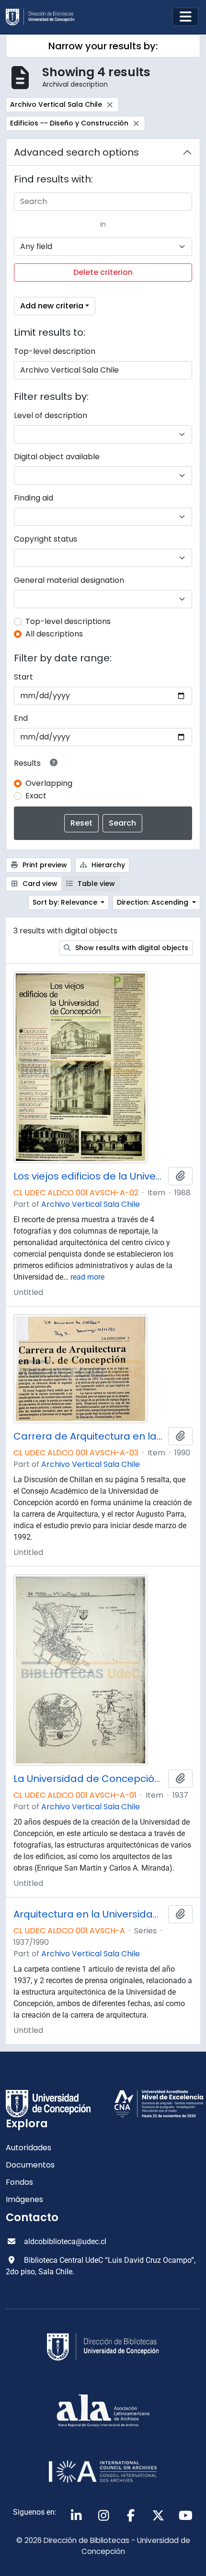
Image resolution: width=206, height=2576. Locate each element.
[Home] (44, 17)
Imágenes (24, 2199)
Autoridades (29, 2148)
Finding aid (34, 498)
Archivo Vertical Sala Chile (91, 1204)
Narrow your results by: (103, 46)
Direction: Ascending (154, 902)
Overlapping (49, 783)
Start (23, 677)
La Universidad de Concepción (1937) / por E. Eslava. (89, 1779)
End (21, 718)
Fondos (19, 2182)
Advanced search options (76, 152)
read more (87, 1277)
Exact (36, 796)
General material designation (69, 580)
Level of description (51, 415)
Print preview (44, 865)
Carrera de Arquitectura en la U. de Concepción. (89, 1436)
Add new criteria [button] (52, 306)
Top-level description (55, 351)
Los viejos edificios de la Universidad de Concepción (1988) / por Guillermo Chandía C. (89, 1176)
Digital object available (57, 457)
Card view (39, 884)
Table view (95, 884)
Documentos (30, 2165)
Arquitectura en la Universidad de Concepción (89, 1914)
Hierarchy (107, 865)
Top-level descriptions (68, 621)
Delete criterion (103, 272)
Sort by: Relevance (66, 902)
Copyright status (46, 539)
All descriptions (54, 634)
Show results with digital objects (131, 948)
